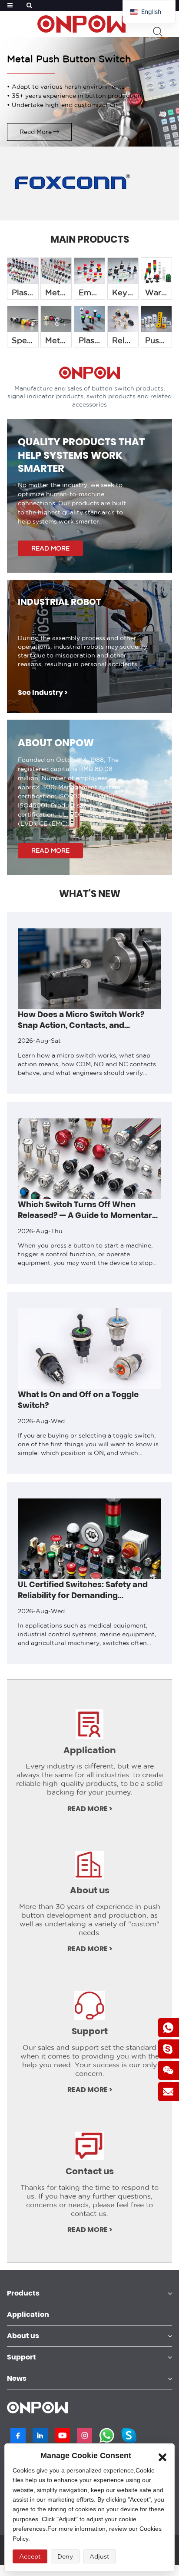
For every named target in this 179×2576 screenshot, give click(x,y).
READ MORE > (90, 1809)
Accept (30, 2556)
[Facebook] (18, 2436)
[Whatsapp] (107, 2435)
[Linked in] (40, 2435)
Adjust (99, 2556)
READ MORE (50, 548)
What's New (90, 894)
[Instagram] (85, 2435)
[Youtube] (62, 2435)
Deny (65, 2556)
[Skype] (129, 2435)
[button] (6, 1299)
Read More (36, 132)
